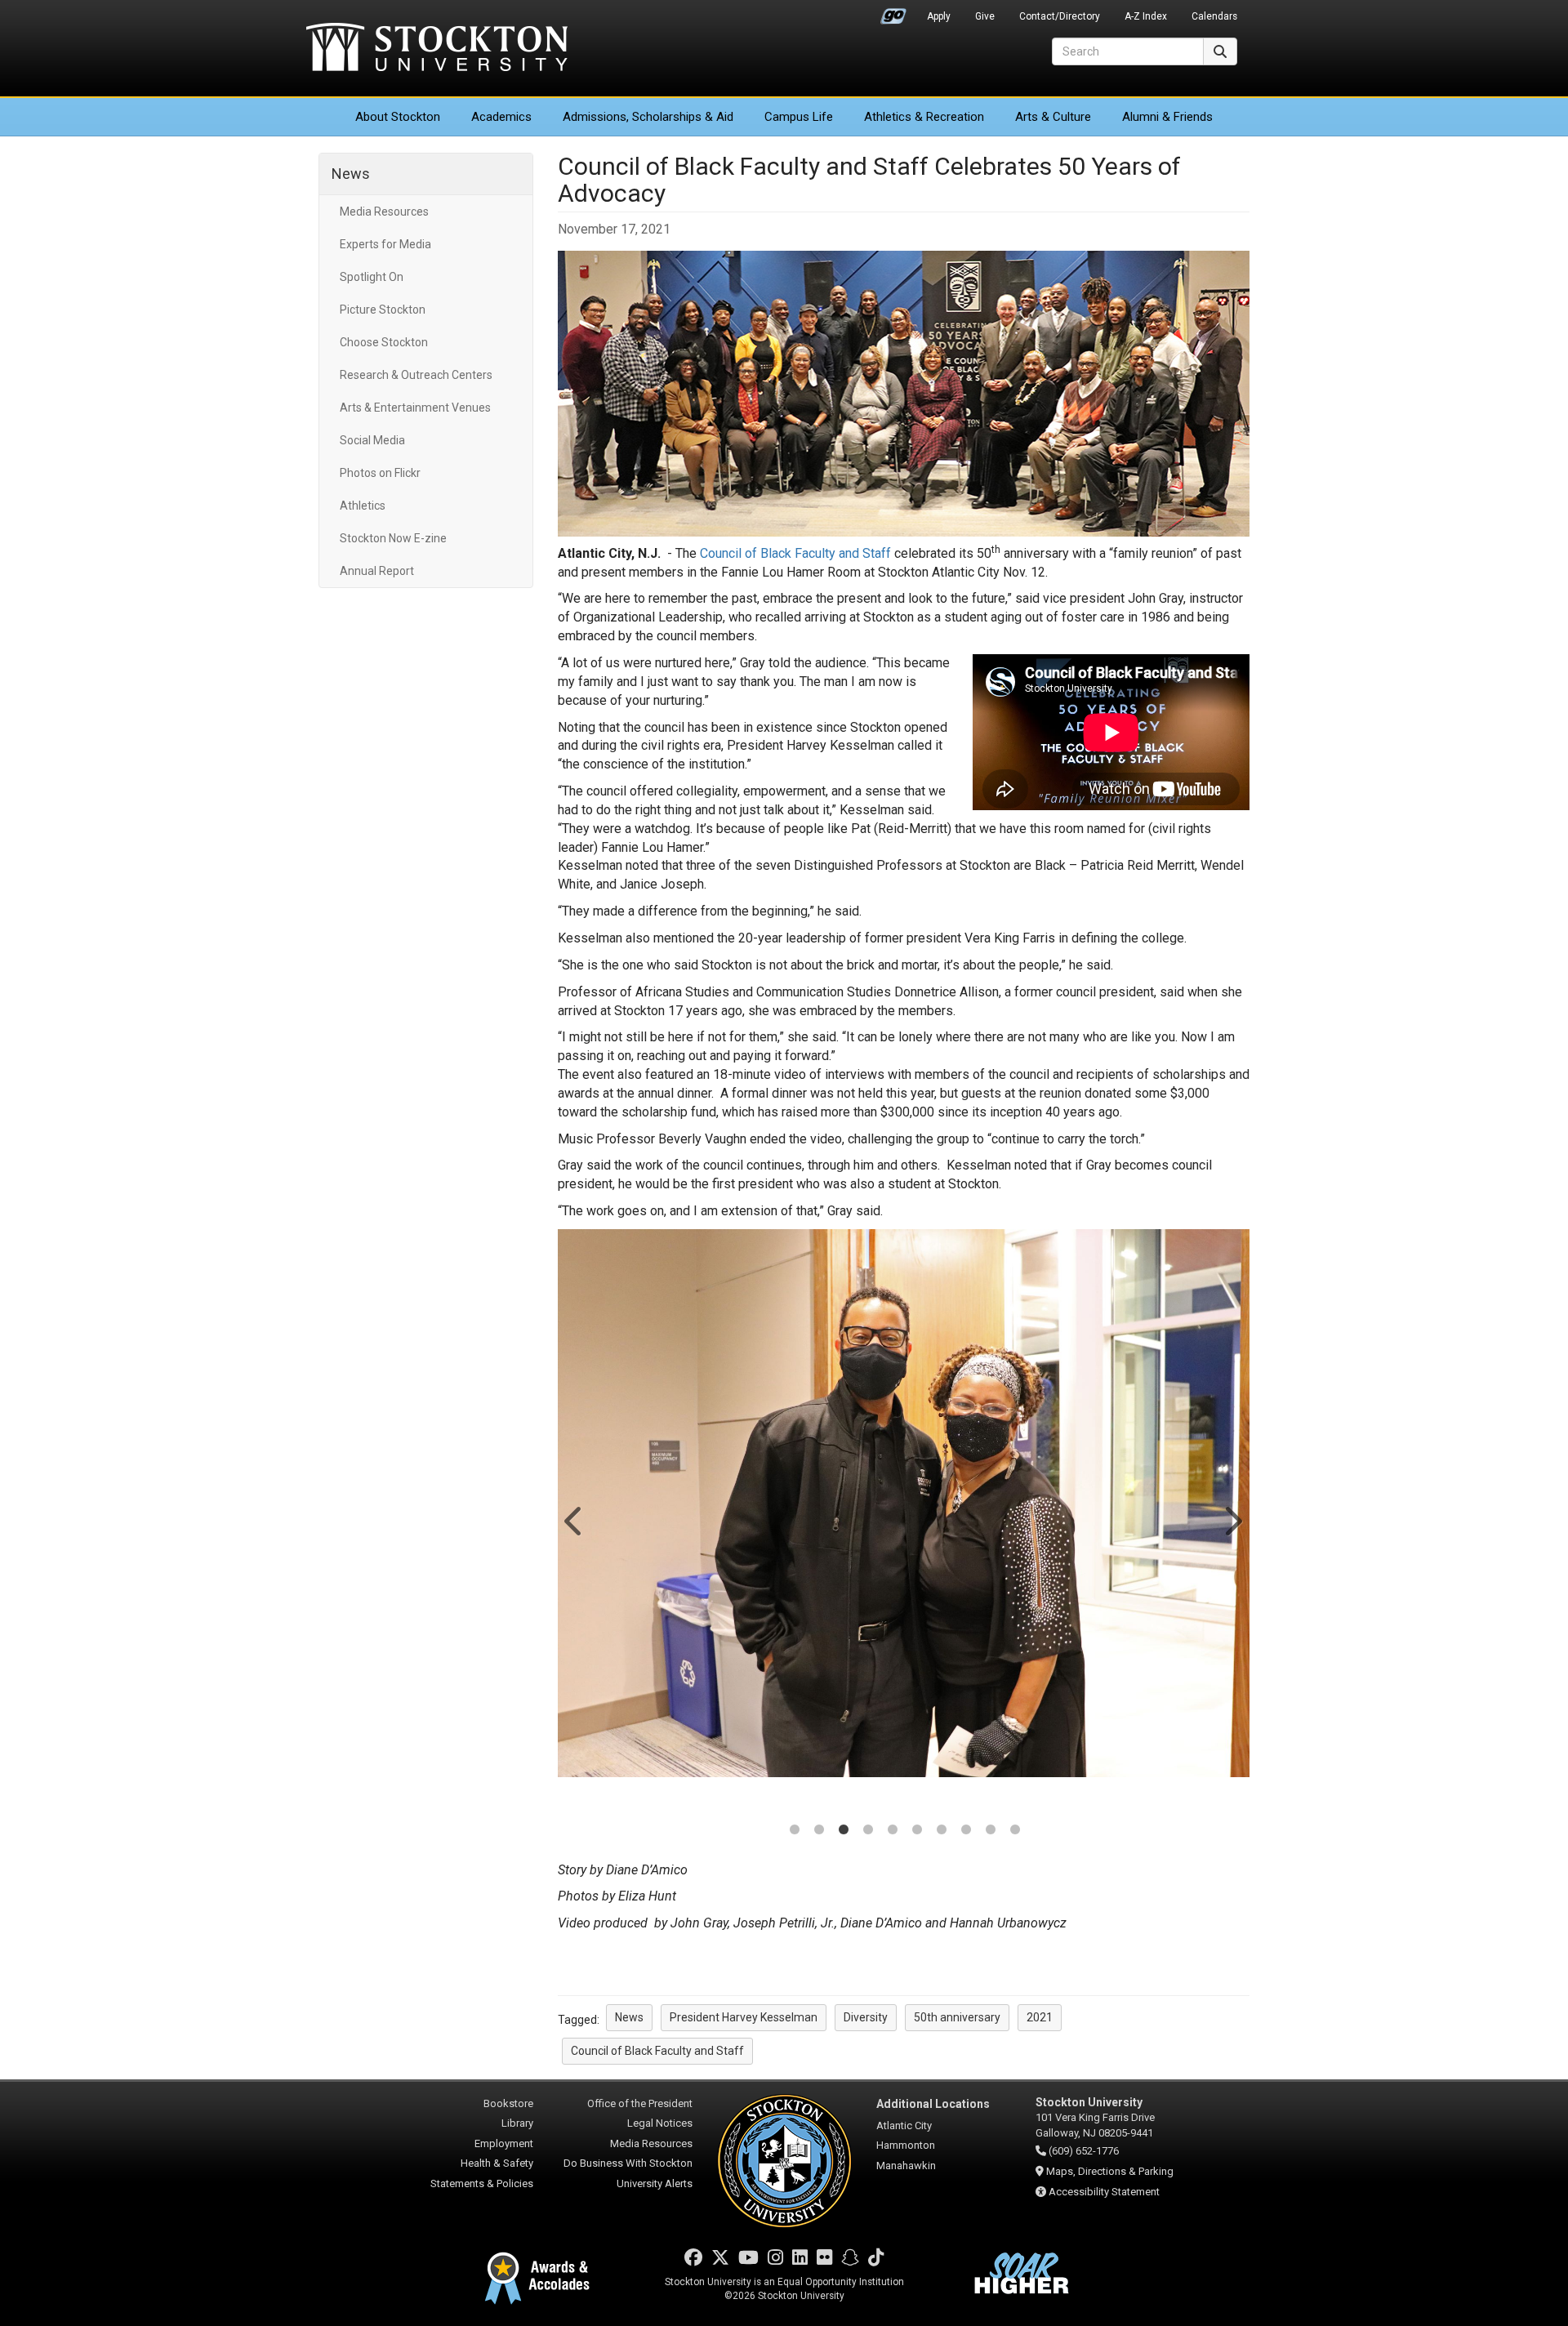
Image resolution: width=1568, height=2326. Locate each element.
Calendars (1214, 16)
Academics (501, 117)
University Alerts (655, 2183)
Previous (575, 1521)
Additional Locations (933, 2104)
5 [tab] (893, 1831)
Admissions (648, 117)
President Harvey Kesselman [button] (744, 2017)
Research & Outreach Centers (416, 375)
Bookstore (508, 2103)
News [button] (629, 2017)
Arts (1053, 117)
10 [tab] (1015, 1831)
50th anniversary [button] (957, 2017)
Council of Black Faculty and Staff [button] (657, 2051)
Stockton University (437, 49)
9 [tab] (991, 1831)
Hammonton (906, 2145)
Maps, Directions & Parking (1110, 2171)
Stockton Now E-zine (393, 538)
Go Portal (893, 12)
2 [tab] (819, 1831)
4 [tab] (868, 1831)
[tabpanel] (904, 1503)
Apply (939, 16)
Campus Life (799, 117)
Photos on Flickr (380, 473)
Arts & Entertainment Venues (415, 408)
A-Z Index (1146, 16)
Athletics (924, 117)
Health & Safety (497, 2163)
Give (985, 16)
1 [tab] (795, 1831)
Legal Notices (660, 2123)
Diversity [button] (866, 2017)
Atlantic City (904, 2125)
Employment (504, 2143)
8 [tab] (966, 1831)
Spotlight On (372, 277)
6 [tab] (917, 1831)
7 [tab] (942, 1831)
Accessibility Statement (1104, 2192)
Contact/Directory (1060, 16)
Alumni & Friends (1167, 117)
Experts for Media (385, 244)
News (351, 174)
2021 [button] (1040, 2017)
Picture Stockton (383, 310)
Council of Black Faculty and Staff (795, 553)
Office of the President (640, 2103)
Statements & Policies (482, 2183)
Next (1232, 1521)
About (398, 117)
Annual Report (377, 571)
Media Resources (384, 212)
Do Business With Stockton (628, 2163)
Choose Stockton (384, 342)
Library (517, 2123)
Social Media (372, 440)
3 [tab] (844, 1831)
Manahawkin (906, 2166)
